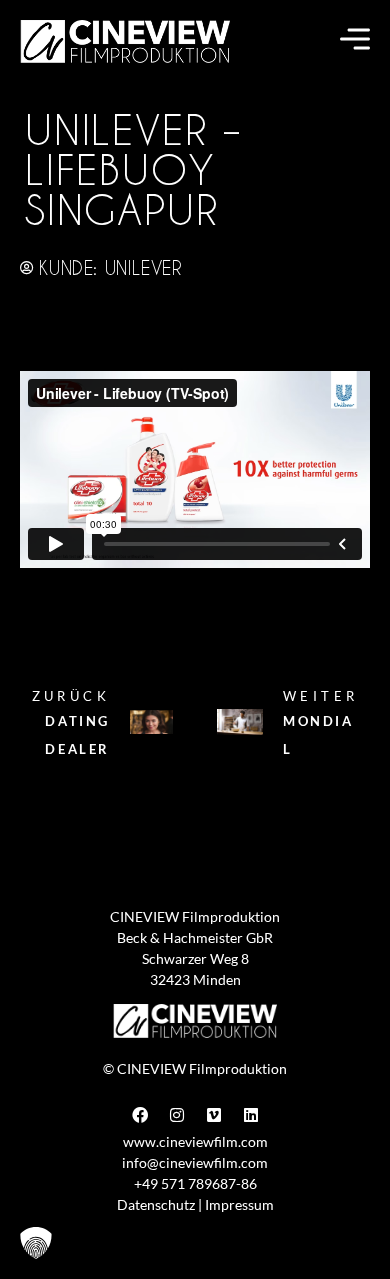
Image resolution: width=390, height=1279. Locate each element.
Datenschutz (156, 1204)
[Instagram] (177, 1115)
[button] (36, 1243)
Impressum (239, 1204)
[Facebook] (140, 1115)
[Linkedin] (251, 1115)
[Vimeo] (214, 1115)
